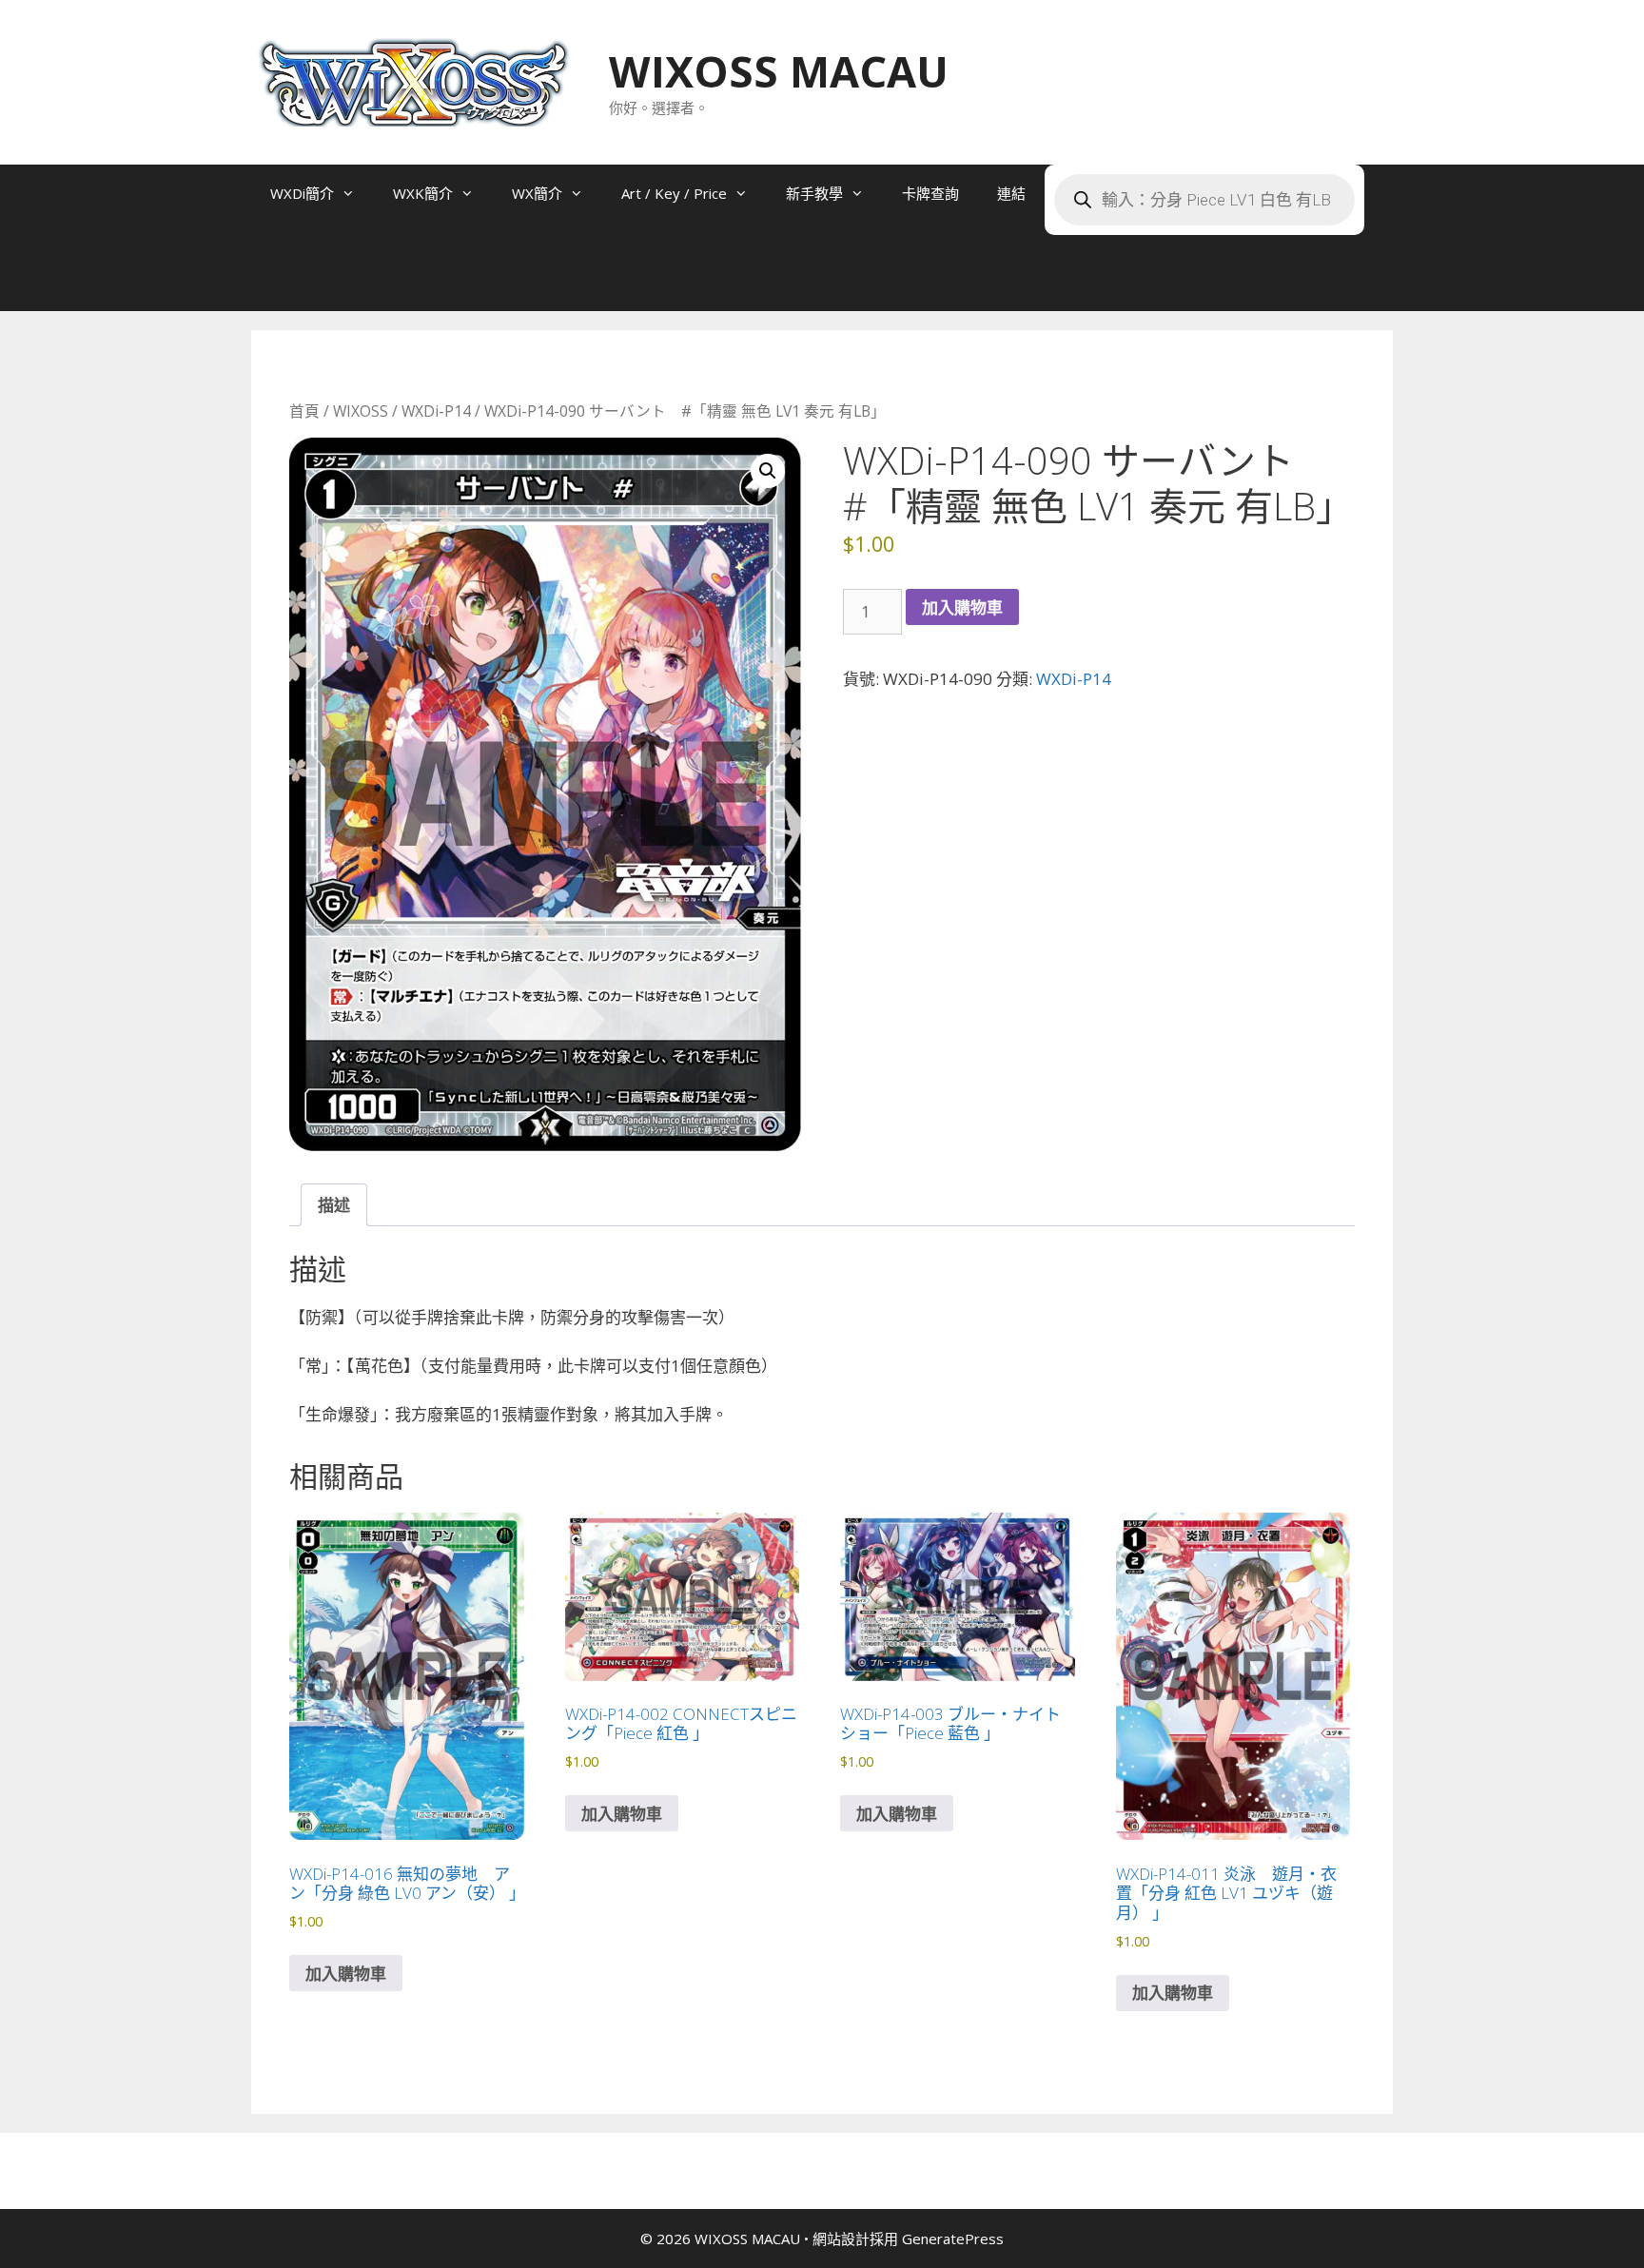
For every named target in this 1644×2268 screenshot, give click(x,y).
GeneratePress (953, 2239)
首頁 (304, 411)
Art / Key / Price (674, 193)
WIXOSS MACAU (779, 71)
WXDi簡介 (302, 193)
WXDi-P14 (436, 411)
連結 (1011, 193)
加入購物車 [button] (346, 1974)
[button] (768, 471)
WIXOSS (361, 411)
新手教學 (814, 193)
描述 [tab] (334, 1205)
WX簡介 (537, 193)
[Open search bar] (289, 283)
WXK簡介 (423, 193)
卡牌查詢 (930, 193)
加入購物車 (962, 607)
